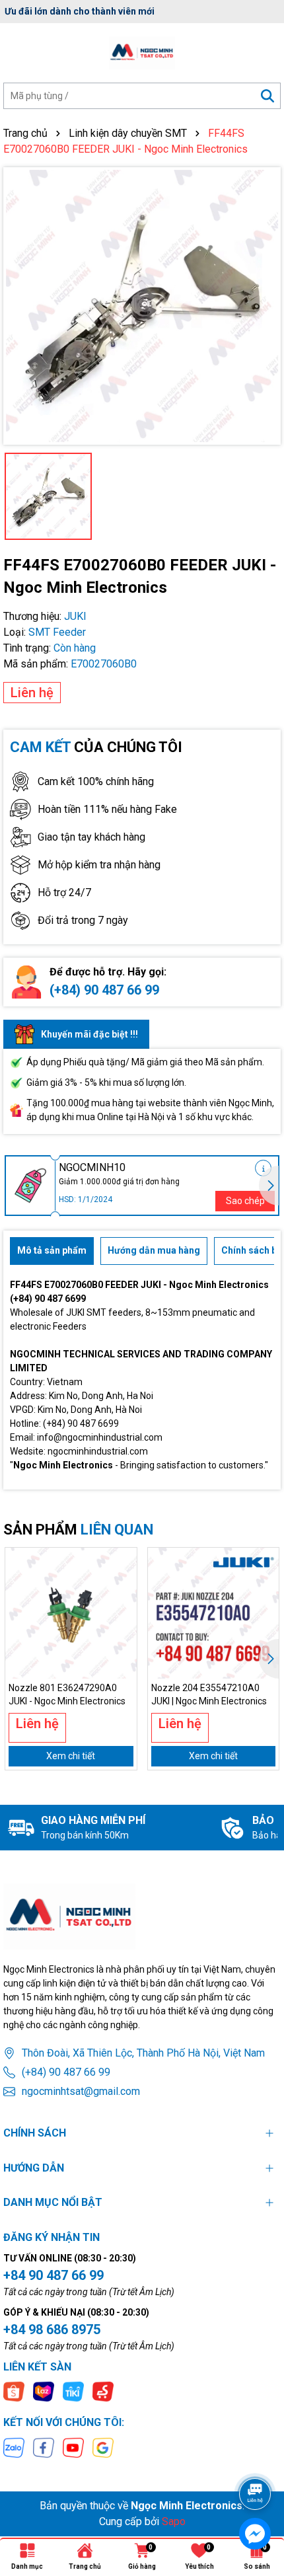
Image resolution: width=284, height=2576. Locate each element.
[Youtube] (73, 2447)
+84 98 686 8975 (52, 2330)
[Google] (103, 2447)
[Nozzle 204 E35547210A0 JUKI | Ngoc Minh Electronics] (214, 1613)
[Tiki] (73, 2391)
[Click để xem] (142, 306)
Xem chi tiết (71, 1756)
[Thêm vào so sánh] (122, 1585)
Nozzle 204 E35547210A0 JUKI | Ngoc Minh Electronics (209, 1694)
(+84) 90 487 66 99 (104, 990)
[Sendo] (103, 2391)
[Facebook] (44, 2447)
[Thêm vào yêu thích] (122, 1562)
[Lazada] (44, 2391)
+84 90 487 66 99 (53, 2275)
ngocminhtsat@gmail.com (81, 2091)
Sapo (174, 2521)
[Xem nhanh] (122, 1609)
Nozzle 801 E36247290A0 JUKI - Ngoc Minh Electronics (67, 1694)
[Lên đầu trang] (256, 2457)
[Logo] (142, 53)
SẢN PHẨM (78, 1530)
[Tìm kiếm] (267, 96)
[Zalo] (14, 2447)
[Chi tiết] (263, 1168)
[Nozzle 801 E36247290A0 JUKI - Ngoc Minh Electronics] (71, 1613)
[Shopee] (14, 2391)
